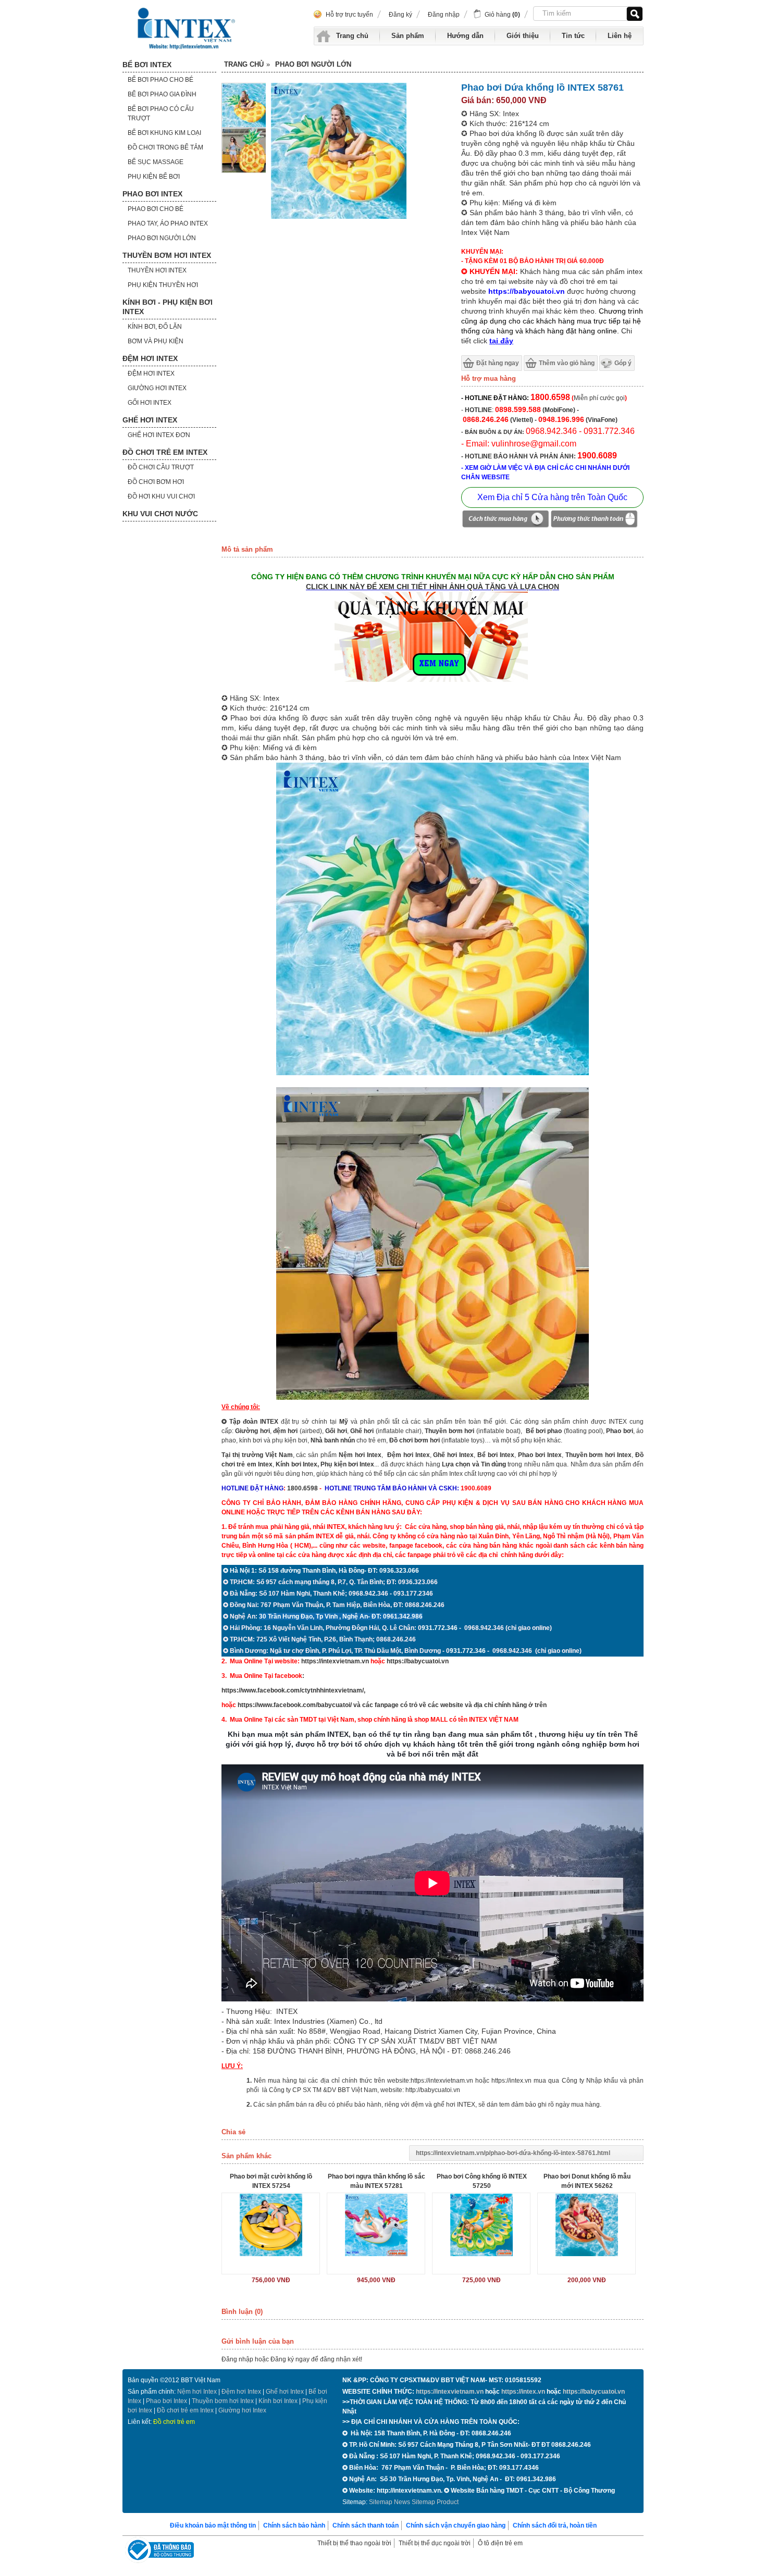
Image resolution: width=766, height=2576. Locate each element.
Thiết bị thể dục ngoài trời (435, 2543)
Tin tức (573, 36)
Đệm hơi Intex (241, 2392)
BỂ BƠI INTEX (147, 65)
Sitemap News (390, 2502)
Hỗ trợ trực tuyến (349, 15)
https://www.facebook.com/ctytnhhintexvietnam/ (293, 1690)
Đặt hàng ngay (498, 363)
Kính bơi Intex (296, 1464)
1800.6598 (302, 1488)
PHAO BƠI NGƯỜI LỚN (162, 238)
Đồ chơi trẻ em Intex (185, 2410)
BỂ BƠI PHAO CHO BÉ (160, 80)
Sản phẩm (408, 36)
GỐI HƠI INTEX (150, 403)
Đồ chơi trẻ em (174, 2422)
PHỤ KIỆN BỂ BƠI (154, 177)
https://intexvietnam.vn (335, 1661)
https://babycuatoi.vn (418, 1661)
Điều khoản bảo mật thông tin (213, 2525)
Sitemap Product (435, 2502)
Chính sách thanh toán (366, 2525)
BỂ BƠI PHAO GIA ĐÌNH (162, 94)
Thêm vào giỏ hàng (567, 363)
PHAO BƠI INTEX (152, 194)
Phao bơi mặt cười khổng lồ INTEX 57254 (271, 2181)
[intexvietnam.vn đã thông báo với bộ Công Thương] (159, 2551)
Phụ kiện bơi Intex (347, 1464)
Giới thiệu (523, 36)
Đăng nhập (444, 15)
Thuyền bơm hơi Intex (223, 2401)
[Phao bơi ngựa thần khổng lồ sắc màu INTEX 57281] (376, 2225)
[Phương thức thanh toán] (594, 520)
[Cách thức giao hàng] (505, 520)
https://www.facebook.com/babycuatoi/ (295, 1705)
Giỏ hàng (502, 15)
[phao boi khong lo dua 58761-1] (244, 171)
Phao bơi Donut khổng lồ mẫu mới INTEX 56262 (587, 2181)
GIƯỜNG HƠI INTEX (157, 388)
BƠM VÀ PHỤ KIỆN (156, 341)
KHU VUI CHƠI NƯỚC (160, 514)
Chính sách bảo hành (294, 2525)
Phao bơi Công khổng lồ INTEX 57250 (482, 2181)
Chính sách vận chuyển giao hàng (456, 2525)
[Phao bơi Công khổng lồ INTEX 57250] (481, 2225)
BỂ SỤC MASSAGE (156, 162)
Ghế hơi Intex (285, 2392)
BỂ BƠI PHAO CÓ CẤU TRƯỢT (161, 114)
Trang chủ (352, 36)
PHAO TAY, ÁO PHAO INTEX (168, 223)
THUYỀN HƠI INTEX (157, 270)
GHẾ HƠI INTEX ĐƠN (159, 435)
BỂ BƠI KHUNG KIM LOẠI (164, 133)
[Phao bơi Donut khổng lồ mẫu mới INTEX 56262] (586, 2225)
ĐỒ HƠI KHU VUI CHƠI (161, 496)
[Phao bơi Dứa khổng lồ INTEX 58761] (244, 127)
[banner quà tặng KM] (433, 683)
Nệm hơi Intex (197, 2392)
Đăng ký (400, 15)
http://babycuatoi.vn (433, 2090)
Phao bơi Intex (166, 2401)
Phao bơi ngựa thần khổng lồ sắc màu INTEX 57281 (376, 2181)
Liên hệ (620, 36)
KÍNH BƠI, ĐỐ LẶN (155, 327)
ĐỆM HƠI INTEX (150, 358)
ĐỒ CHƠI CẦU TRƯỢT (161, 467)
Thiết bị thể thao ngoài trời (354, 2543)
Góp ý (623, 363)
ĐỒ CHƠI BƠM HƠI (156, 482)
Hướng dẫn (465, 36)
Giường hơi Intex (242, 2410)
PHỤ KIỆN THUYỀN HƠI (163, 285)
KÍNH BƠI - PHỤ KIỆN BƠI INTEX (168, 307)
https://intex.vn (511, 2081)
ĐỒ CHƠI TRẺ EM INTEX (165, 452)
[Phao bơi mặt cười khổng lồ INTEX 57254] (271, 2225)
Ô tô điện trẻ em (500, 2543)
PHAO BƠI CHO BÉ (156, 209)
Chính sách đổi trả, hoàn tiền (555, 2525)
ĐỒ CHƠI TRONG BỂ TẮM (165, 147)
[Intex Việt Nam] (188, 29)
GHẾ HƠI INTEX (150, 420)
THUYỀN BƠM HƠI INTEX (167, 255)
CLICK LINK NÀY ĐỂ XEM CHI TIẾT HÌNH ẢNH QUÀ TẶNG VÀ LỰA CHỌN (433, 587)
